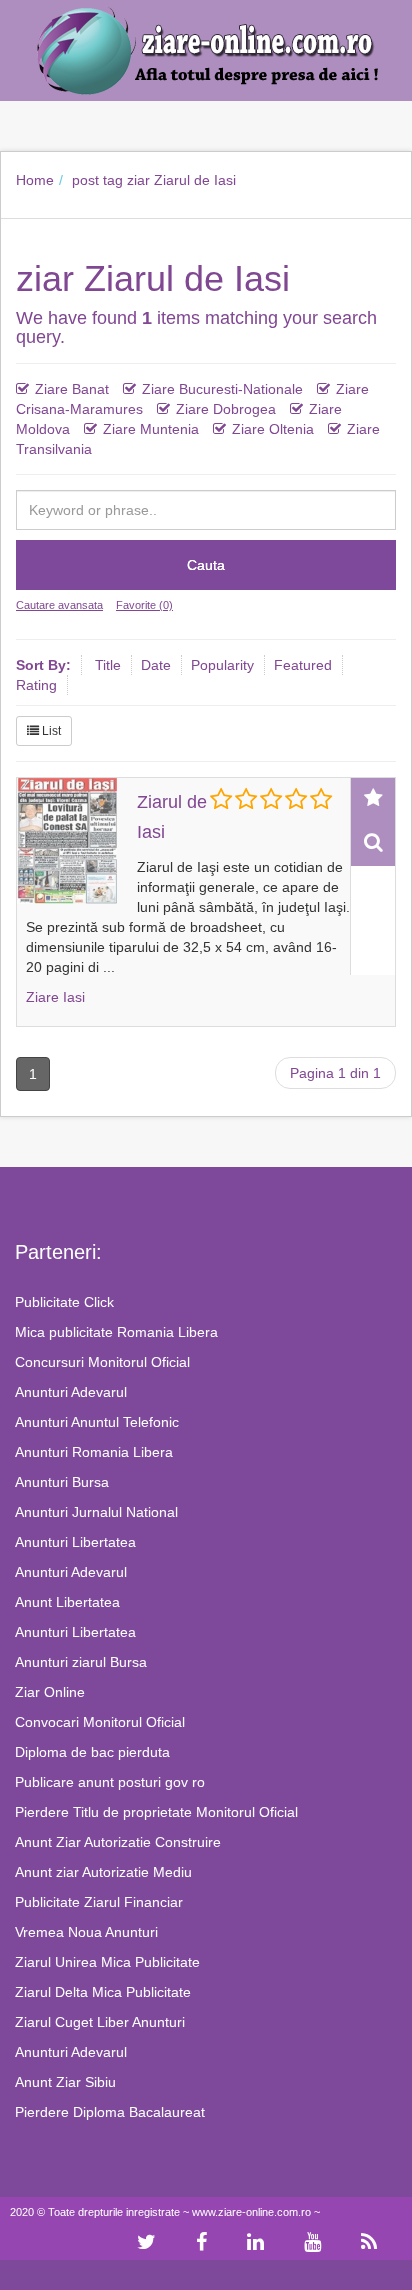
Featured (303, 665)
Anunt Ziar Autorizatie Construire (118, 1842)
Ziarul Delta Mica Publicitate (103, 1992)
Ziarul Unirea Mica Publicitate (107, 1962)
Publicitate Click (64, 1302)
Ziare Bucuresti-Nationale (222, 389)
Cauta (206, 565)
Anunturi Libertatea (75, 1542)
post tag (97, 180)
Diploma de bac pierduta (92, 1752)
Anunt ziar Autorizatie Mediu (103, 1872)
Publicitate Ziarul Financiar (99, 1902)
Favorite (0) (144, 605)
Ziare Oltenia (273, 429)
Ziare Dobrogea (226, 409)
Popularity (222, 665)
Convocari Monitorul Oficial (100, 1722)
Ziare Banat (72, 389)
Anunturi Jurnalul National (96, 1512)
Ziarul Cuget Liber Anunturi (100, 2022)
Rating (36, 685)
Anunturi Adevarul (71, 1392)
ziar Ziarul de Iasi (181, 180)
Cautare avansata (59, 605)
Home (35, 180)
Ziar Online (50, 1692)
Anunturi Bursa (62, 1482)
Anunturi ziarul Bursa (81, 1662)
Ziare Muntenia (151, 429)
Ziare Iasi (55, 997)
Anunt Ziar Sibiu (65, 2082)
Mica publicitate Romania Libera (116, 1332)
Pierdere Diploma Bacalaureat (110, 2112)
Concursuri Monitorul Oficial (102, 1362)
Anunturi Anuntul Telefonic (97, 1422)
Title (108, 665)
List (50, 731)
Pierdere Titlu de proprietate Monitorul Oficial (156, 1812)
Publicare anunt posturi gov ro (110, 1782)
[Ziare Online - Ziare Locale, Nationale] (206, 49)
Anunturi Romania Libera (94, 1452)
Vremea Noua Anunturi (86, 1932)
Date (156, 665)
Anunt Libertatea (67, 1602)
